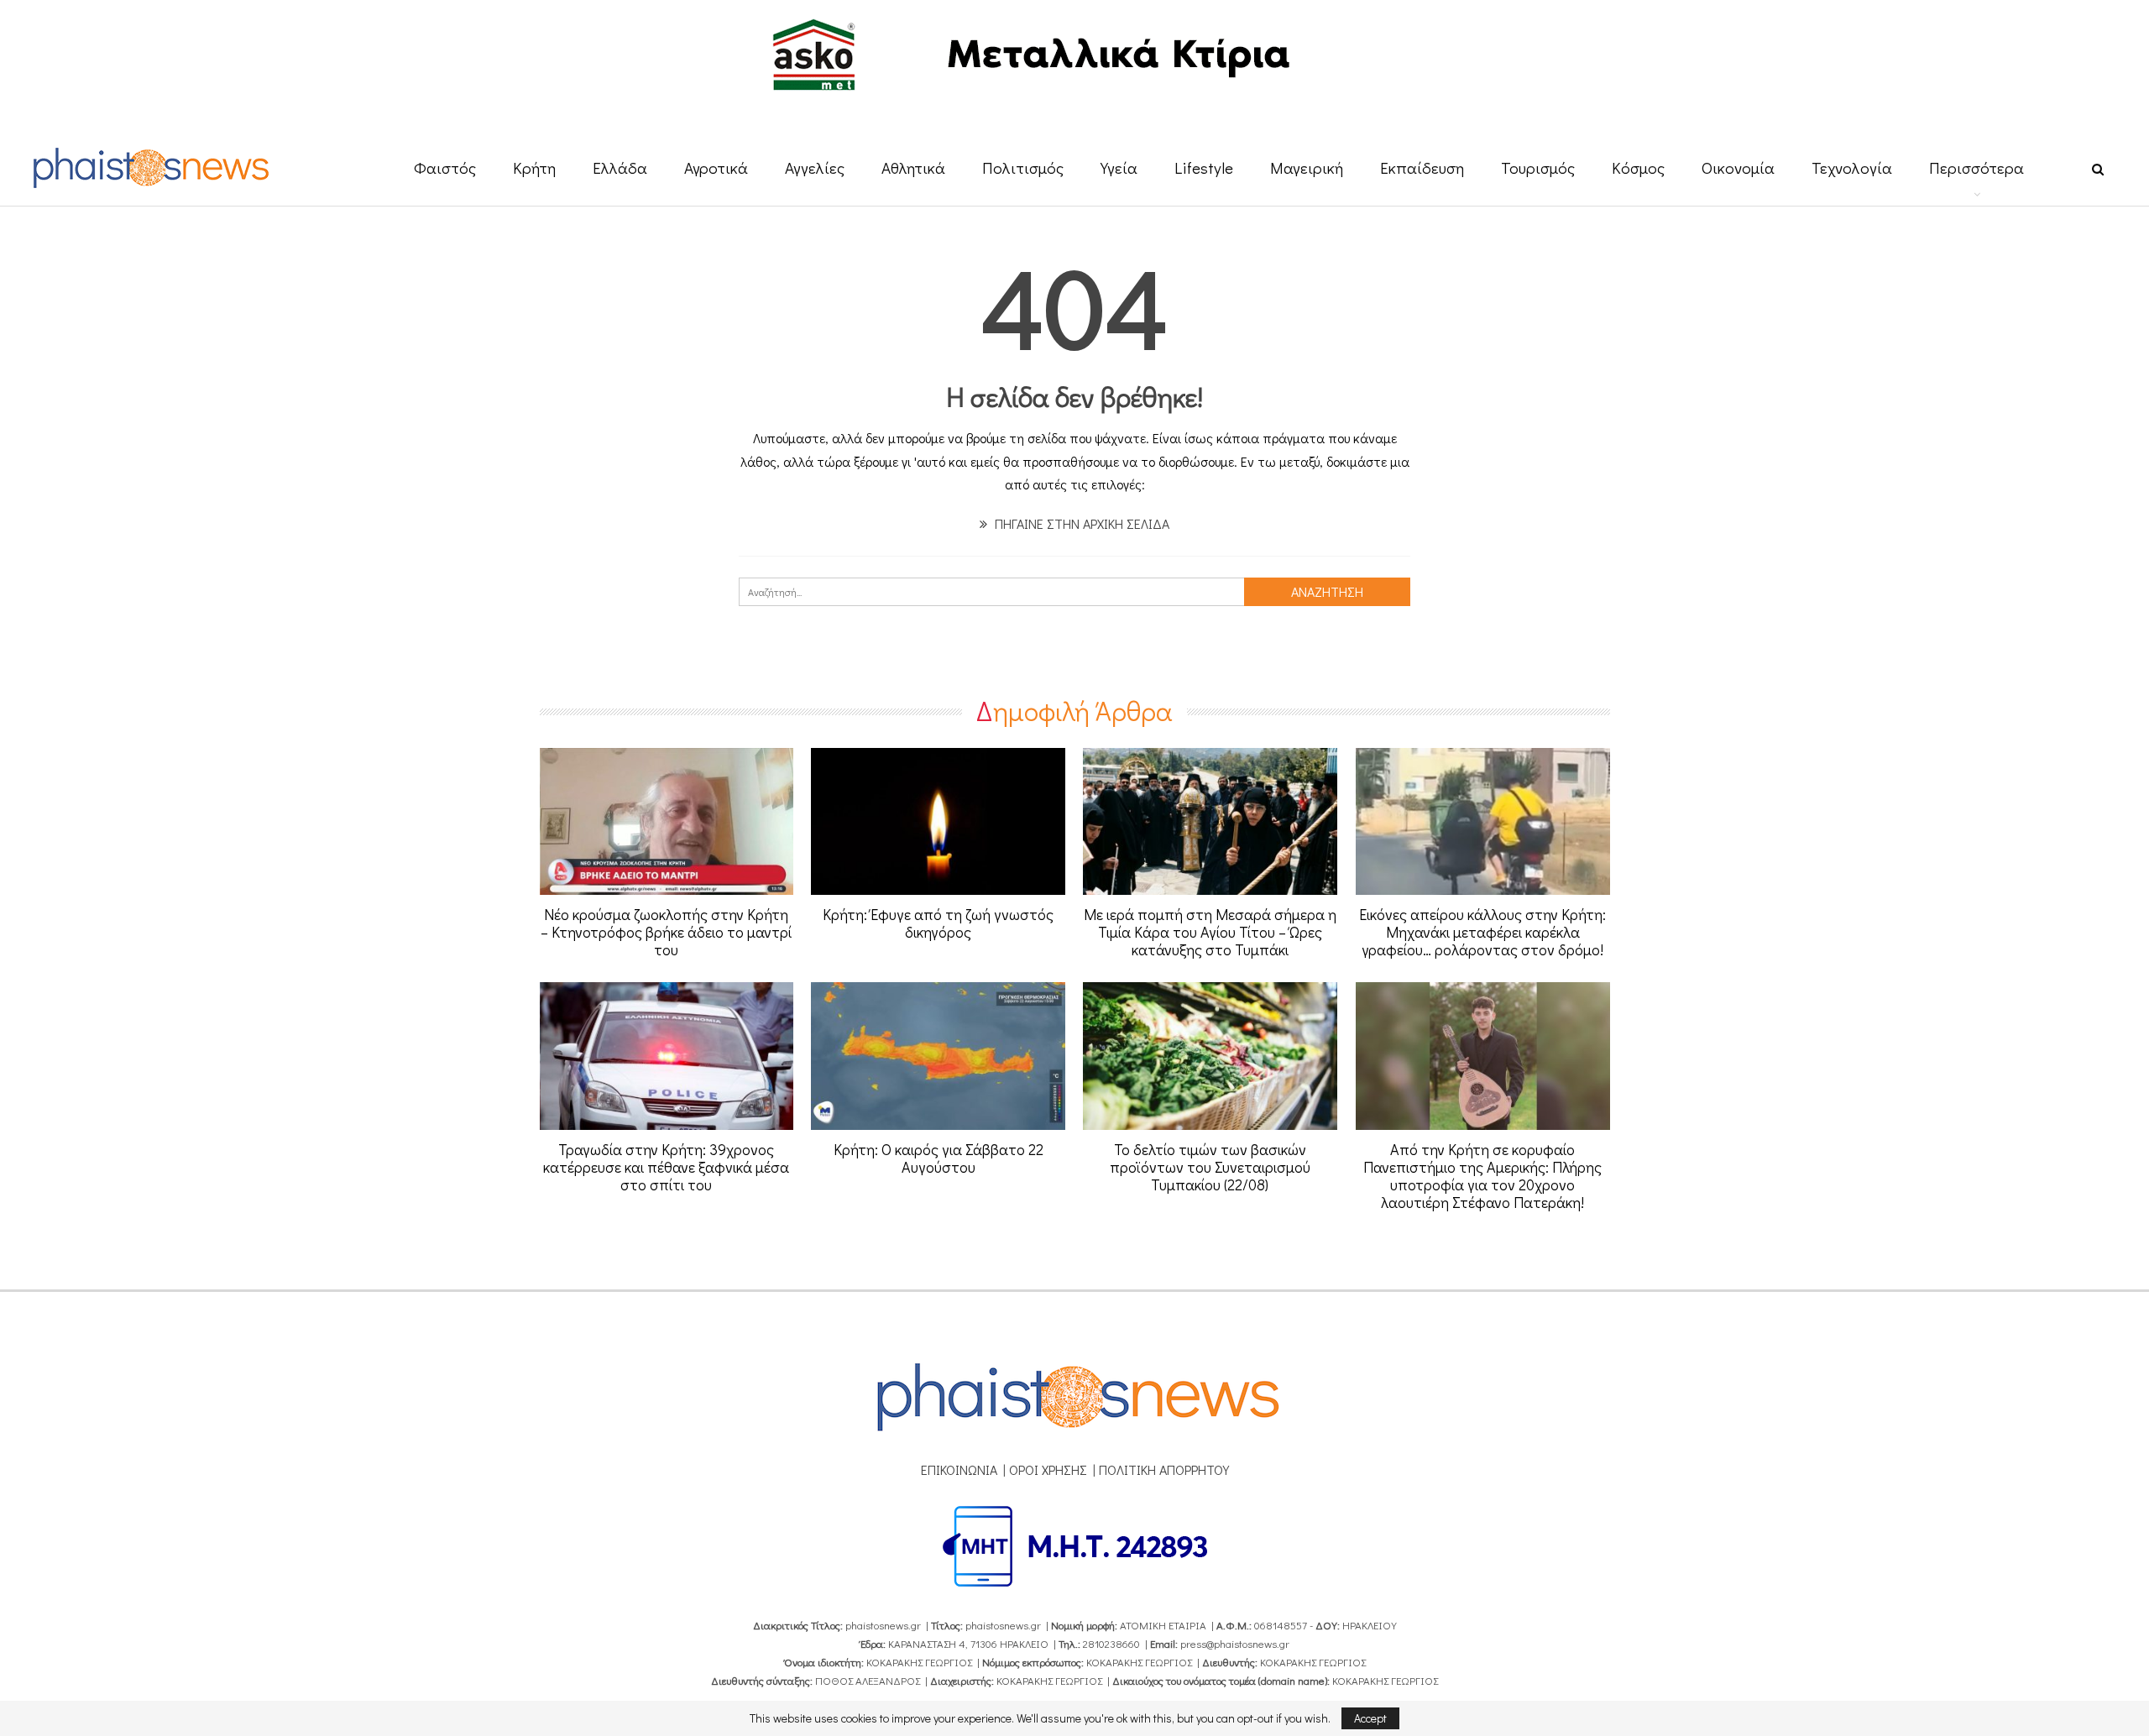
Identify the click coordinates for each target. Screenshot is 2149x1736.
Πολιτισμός (1023, 167)
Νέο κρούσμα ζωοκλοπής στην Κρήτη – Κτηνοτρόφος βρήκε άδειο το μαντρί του (666, 932)
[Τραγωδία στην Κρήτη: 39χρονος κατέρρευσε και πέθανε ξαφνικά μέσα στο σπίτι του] (667, 1056)
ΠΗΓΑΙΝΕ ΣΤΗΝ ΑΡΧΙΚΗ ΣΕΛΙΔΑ (1080, 523)
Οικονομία (1738, 167)
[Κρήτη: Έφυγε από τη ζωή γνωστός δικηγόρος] (938, 822)
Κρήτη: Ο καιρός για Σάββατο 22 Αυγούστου (939, 1158)
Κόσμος (1638, 167)
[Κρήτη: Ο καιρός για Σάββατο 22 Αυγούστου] (938, 1056)
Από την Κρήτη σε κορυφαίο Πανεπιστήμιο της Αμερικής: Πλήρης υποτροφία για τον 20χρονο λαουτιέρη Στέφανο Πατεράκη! (1482, 1176)
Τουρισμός (1538, 167)
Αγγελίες (815, 167)
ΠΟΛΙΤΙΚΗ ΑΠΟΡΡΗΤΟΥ (1164, 1469)
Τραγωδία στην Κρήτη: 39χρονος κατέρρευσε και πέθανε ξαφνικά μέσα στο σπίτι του (666, 1167)
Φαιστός (445, 167)
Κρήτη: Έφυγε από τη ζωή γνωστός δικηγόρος (938, 923)
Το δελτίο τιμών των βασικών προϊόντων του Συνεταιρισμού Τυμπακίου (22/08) (1210, 1167)
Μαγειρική (1307, 167)
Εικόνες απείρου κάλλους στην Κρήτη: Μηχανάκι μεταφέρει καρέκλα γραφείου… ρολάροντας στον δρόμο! (1482, 932)
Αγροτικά (716, 167)
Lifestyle (1204, 167)
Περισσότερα (1976, 167)
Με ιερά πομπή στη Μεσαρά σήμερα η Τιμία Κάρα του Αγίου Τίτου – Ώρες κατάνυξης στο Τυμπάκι (1210, 932)
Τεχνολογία (1852, 167)
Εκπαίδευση (1422, 167)
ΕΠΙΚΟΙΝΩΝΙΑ (959, 1469)
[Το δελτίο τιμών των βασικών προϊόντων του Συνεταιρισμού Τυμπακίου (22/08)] (1210, 1056)
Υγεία (1119, 167)
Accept (1370, 1718)
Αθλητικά (913, 167)
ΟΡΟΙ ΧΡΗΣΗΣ (1048, 1469)
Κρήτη (534, 167)
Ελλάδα (620, 167)
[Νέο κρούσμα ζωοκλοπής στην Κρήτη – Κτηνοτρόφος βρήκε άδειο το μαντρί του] (667, 822)
